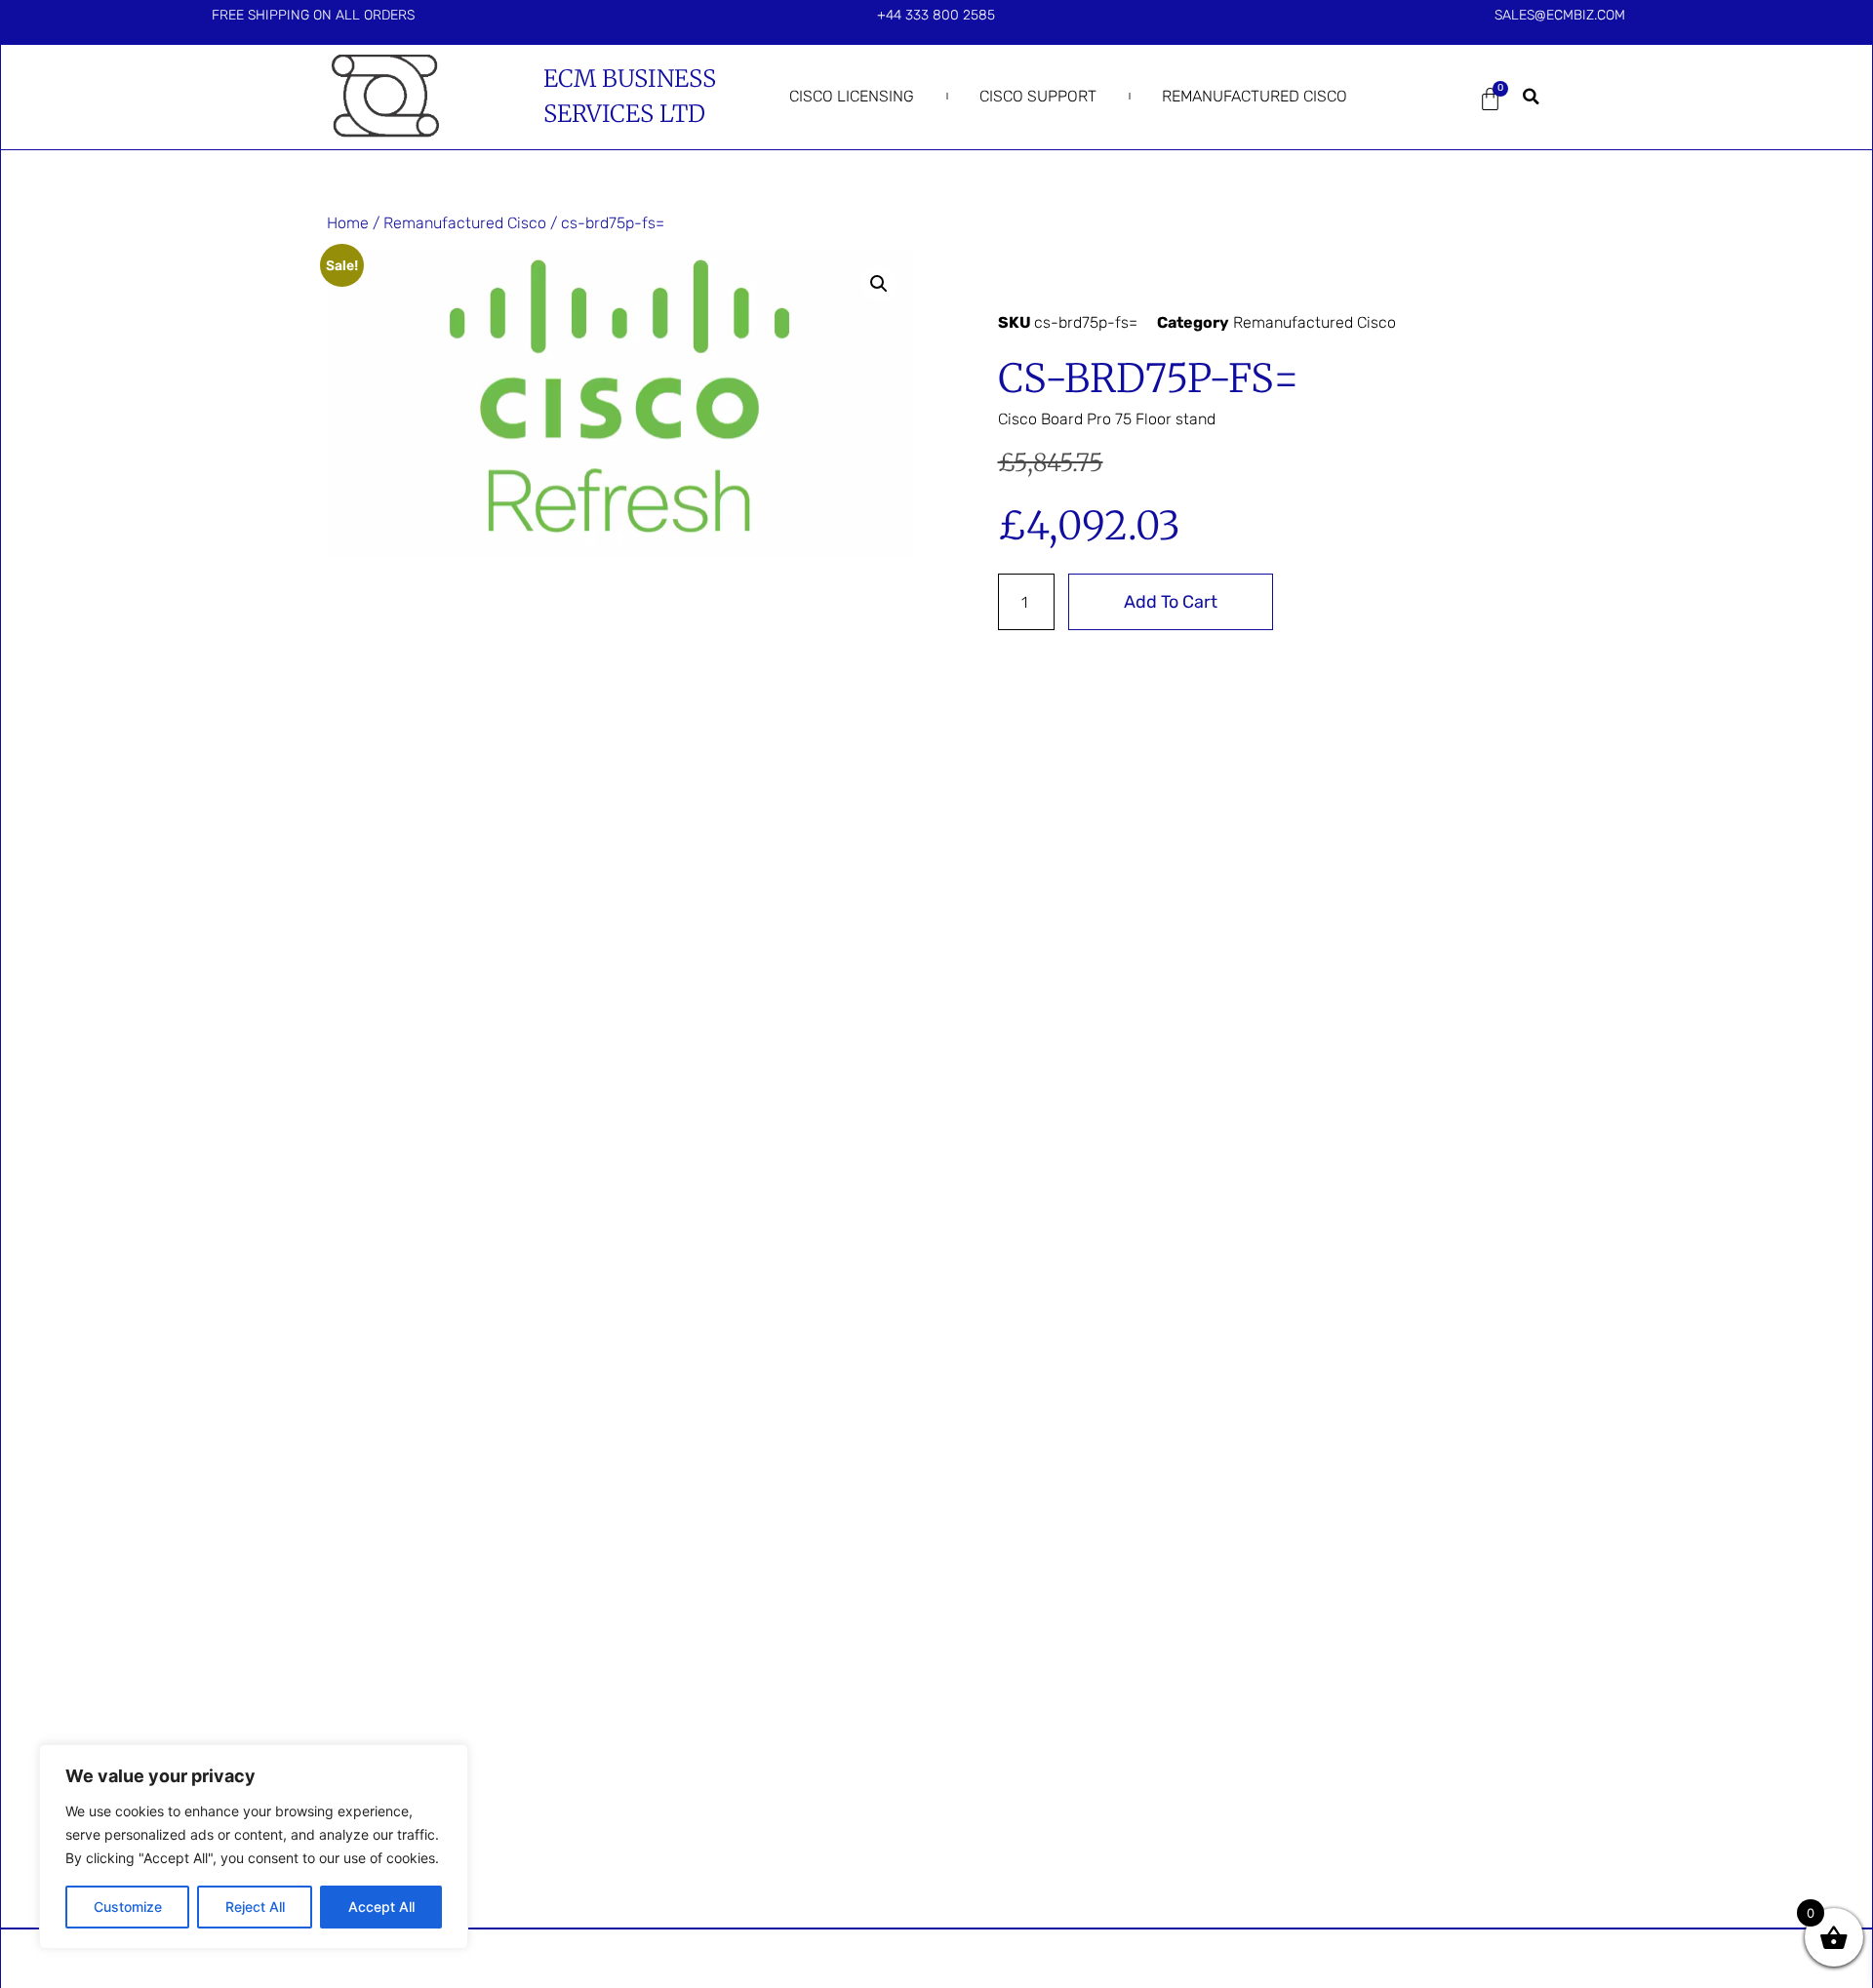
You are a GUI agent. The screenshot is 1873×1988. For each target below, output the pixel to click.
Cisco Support (1038, 96)
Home (348, 223)
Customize (128, 1907)
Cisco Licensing (852, 96)
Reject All (255, 1907)
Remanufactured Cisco (1255, 96)
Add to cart (1171, 602)
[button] (1532, 97)
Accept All (381, 1907)
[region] (254, 1847)
